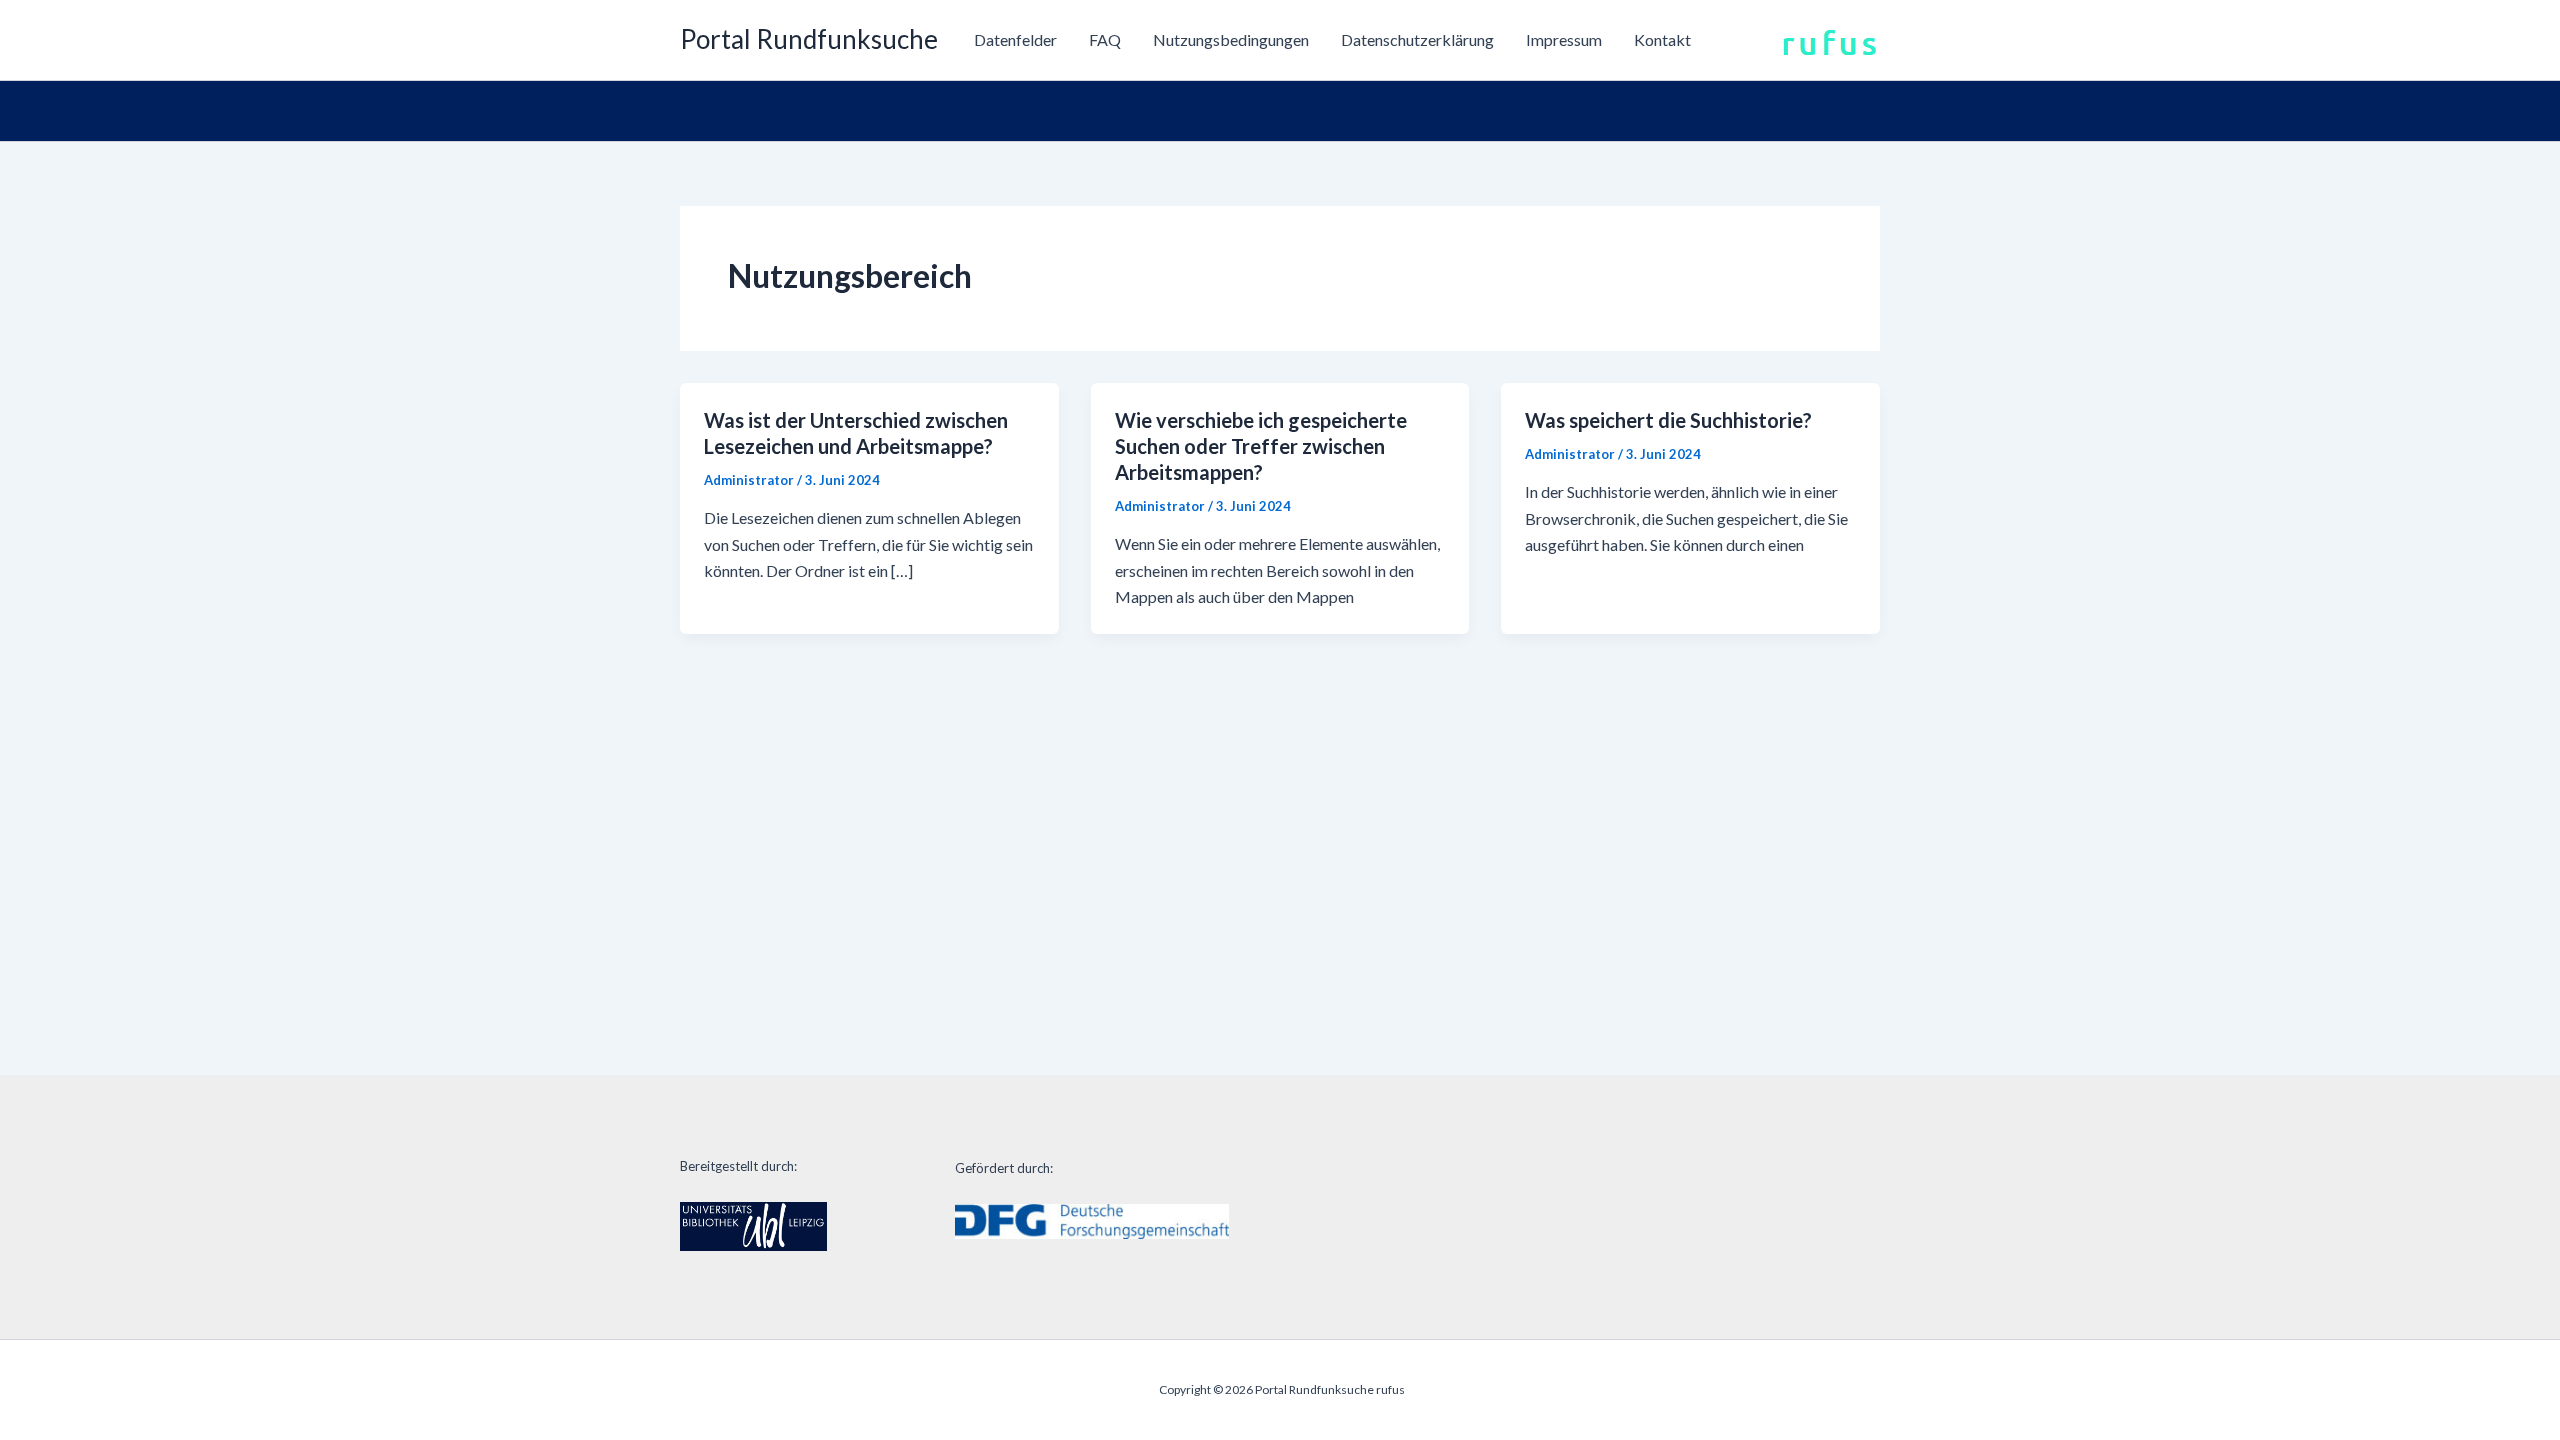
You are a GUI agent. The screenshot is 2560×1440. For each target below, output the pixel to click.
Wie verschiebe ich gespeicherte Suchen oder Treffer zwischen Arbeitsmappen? (1261, 446)
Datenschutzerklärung (1417, 39)
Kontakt (1662, 39)
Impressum (1564, 39)
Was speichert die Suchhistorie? (1668, 420)
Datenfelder (1015, 39)
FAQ (1105, 39)
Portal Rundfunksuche (809, 39)
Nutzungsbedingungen (1231, 39)
